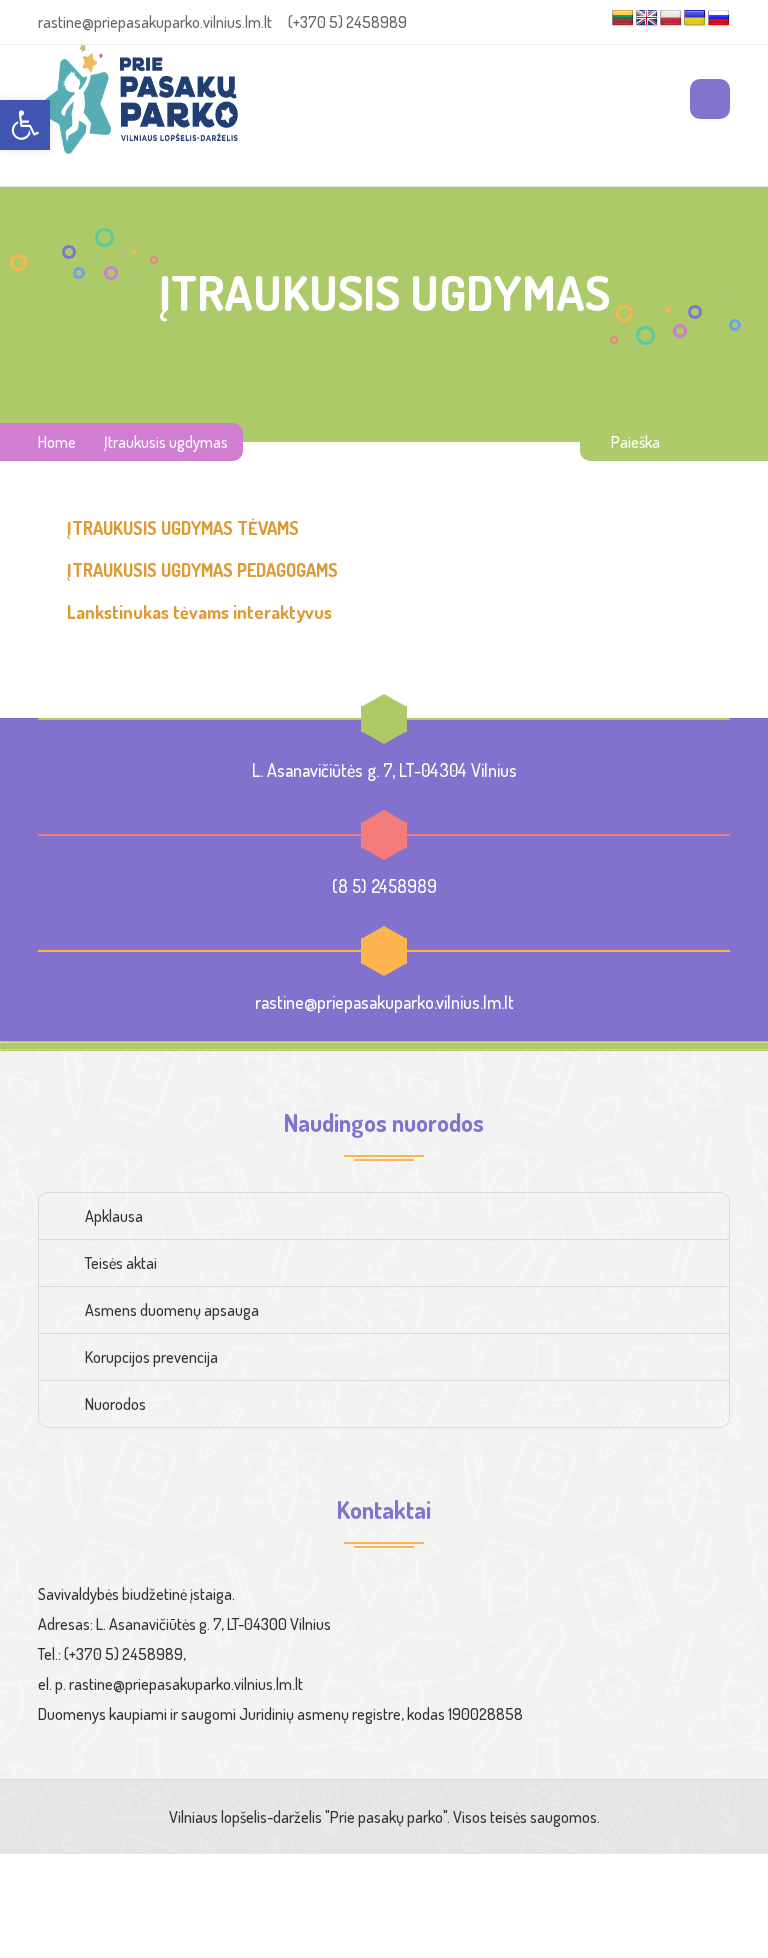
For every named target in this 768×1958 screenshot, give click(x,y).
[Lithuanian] (623, 18)
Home (57, 442)
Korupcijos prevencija (151, 1357)
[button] (25, 125)
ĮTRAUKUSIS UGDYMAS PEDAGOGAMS (202, 570)
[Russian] (719, 18)
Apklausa (114, 1216)
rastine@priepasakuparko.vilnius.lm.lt (384, 1002)
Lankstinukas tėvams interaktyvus (199, 612)
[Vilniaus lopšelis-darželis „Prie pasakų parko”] (138, 99)
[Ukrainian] (695, 18)
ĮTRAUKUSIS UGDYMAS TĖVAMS (183, 528)
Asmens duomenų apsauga (172, 1310)
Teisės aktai (121, 1263)
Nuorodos (115, 1404)
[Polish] (671, 18)
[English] (647, 18)
